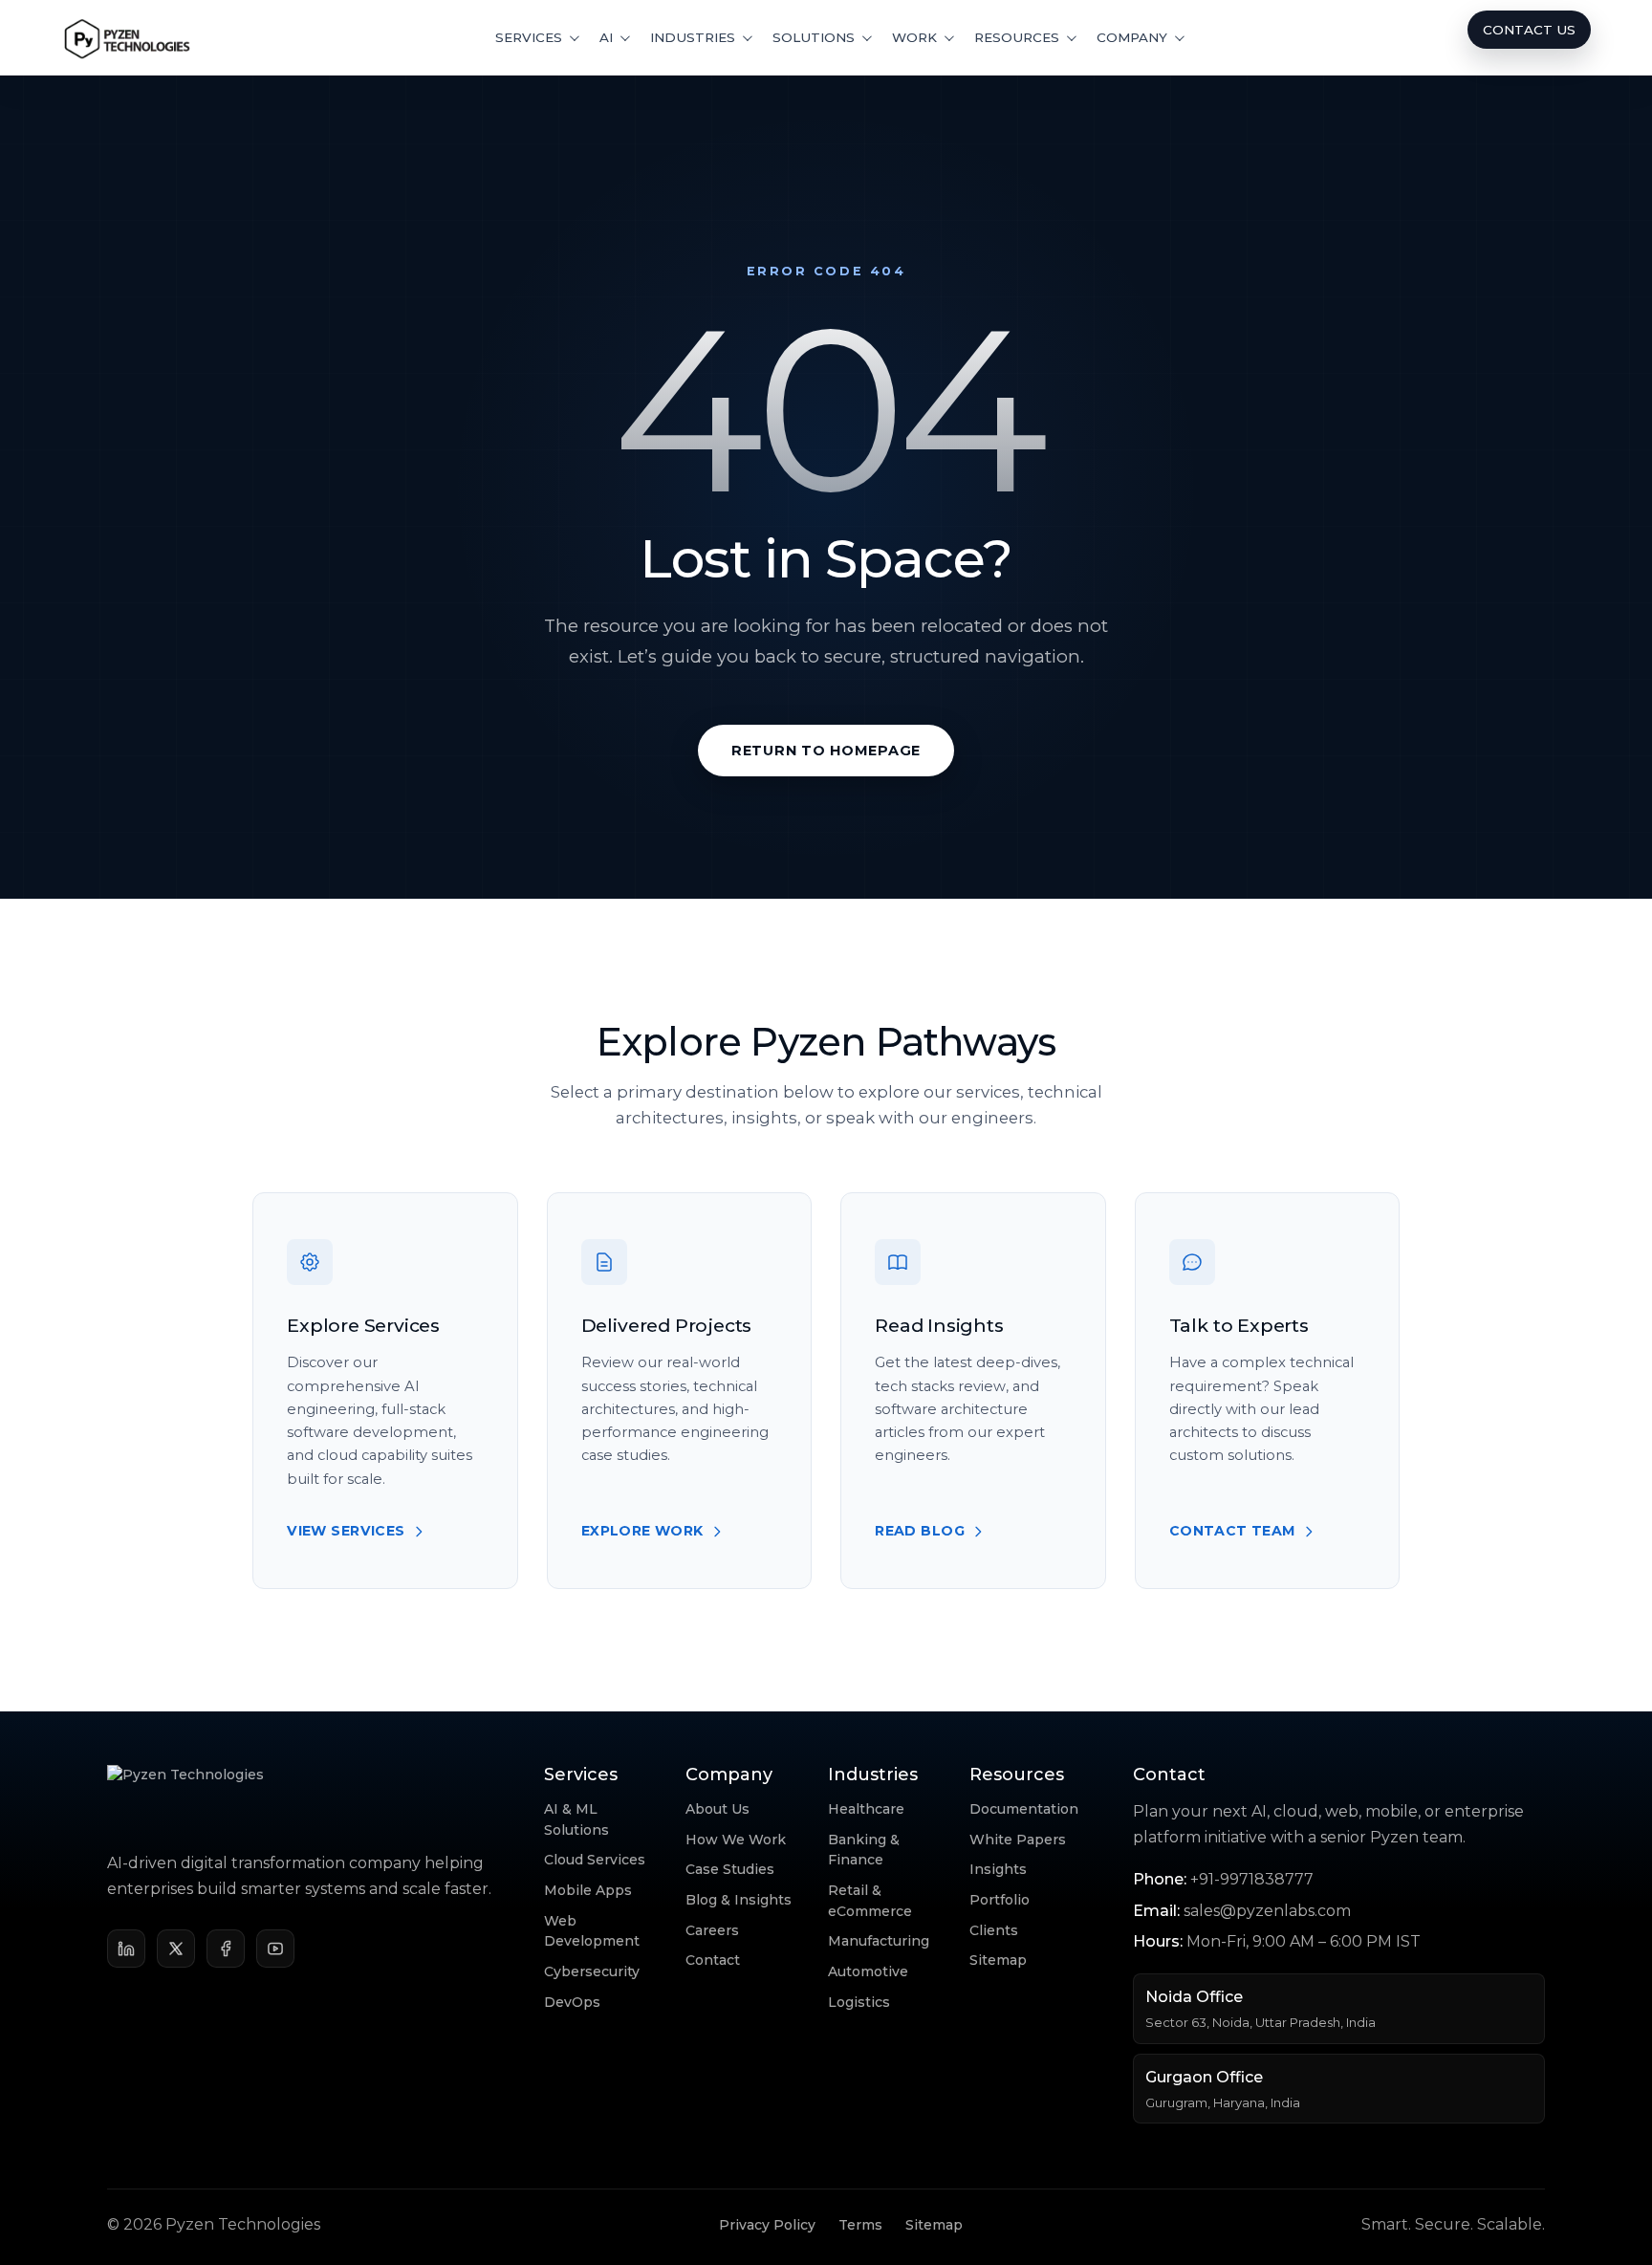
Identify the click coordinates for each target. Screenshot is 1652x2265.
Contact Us (1529, 30)
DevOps (572, 2002)
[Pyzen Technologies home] (128, 37)
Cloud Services (595, 1860)
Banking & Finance (864, 1850)
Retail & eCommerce (870, 1901)
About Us (717, 1809)
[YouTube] (275, 1949)
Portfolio (1000, 1900)
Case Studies (730, 1869)
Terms (860, 2225)
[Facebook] (226, 1949)
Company (1132, 37)
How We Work (736, 1840)
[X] (176, 1949)
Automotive (868, 1971)
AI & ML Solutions (576, 1819)
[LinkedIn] (126, 1949)
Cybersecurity (592, 1971)
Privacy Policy (767, 2225)
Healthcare (866, 1809)
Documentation (1024, 1809)
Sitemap (998, 1960)
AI (606, 37)
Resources (1017, 37)
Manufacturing (879, 1941)
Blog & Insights (739, 1900)
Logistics (859, 2002)
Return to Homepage (826, 751)
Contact (713, 1960)
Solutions (814, 37)
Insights (998, 1869)
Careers (712, 1930)
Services (529, 37)
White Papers (1018, 1840)
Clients (994, 1930)
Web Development (592, 1931)
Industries (693, 37)
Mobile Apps (588, 1890)
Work (914, 37)
